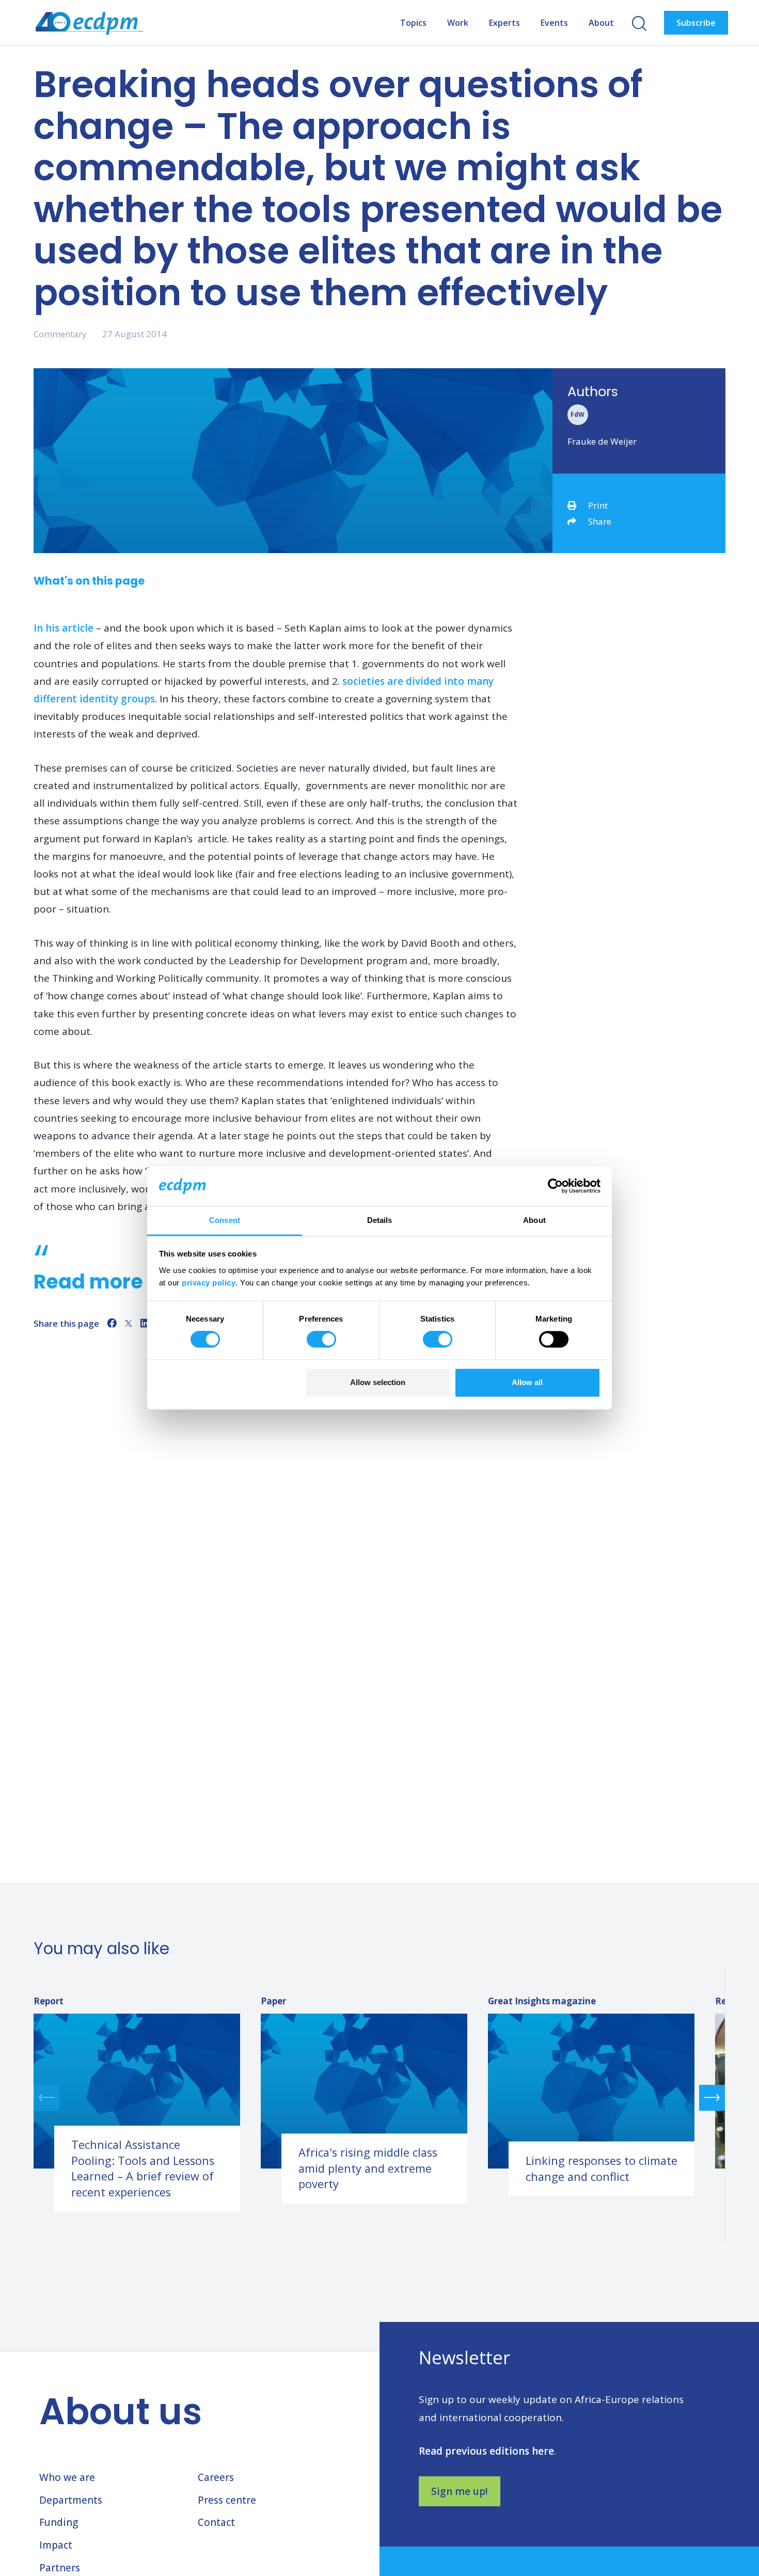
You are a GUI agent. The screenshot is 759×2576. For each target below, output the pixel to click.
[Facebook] (112, 1323)
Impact (56, 2545)
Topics (413, 23)
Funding (59, 2522)
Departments (71, 2500)
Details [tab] (380, 1220)
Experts (504, 23)
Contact (216, 2522)
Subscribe (696, 23)
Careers (216, 2477)
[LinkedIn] (145, 1323)
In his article (64, 628)
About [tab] (534, 1220)
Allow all (527, 1382)
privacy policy (209, 1283)
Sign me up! (460, 2491)
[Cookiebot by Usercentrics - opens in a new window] (555, 1186)
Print (598, 505)
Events (554, 23)
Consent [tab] (225, 1220)
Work (458, 23)
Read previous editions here (486, 2451)
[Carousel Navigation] (379, 2098)
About (601, 23)
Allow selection (378, 1382)
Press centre (227, 2500)
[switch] (321, 1340)
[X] (129, 1323)
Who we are (67, 2477)
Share (600, 521)
